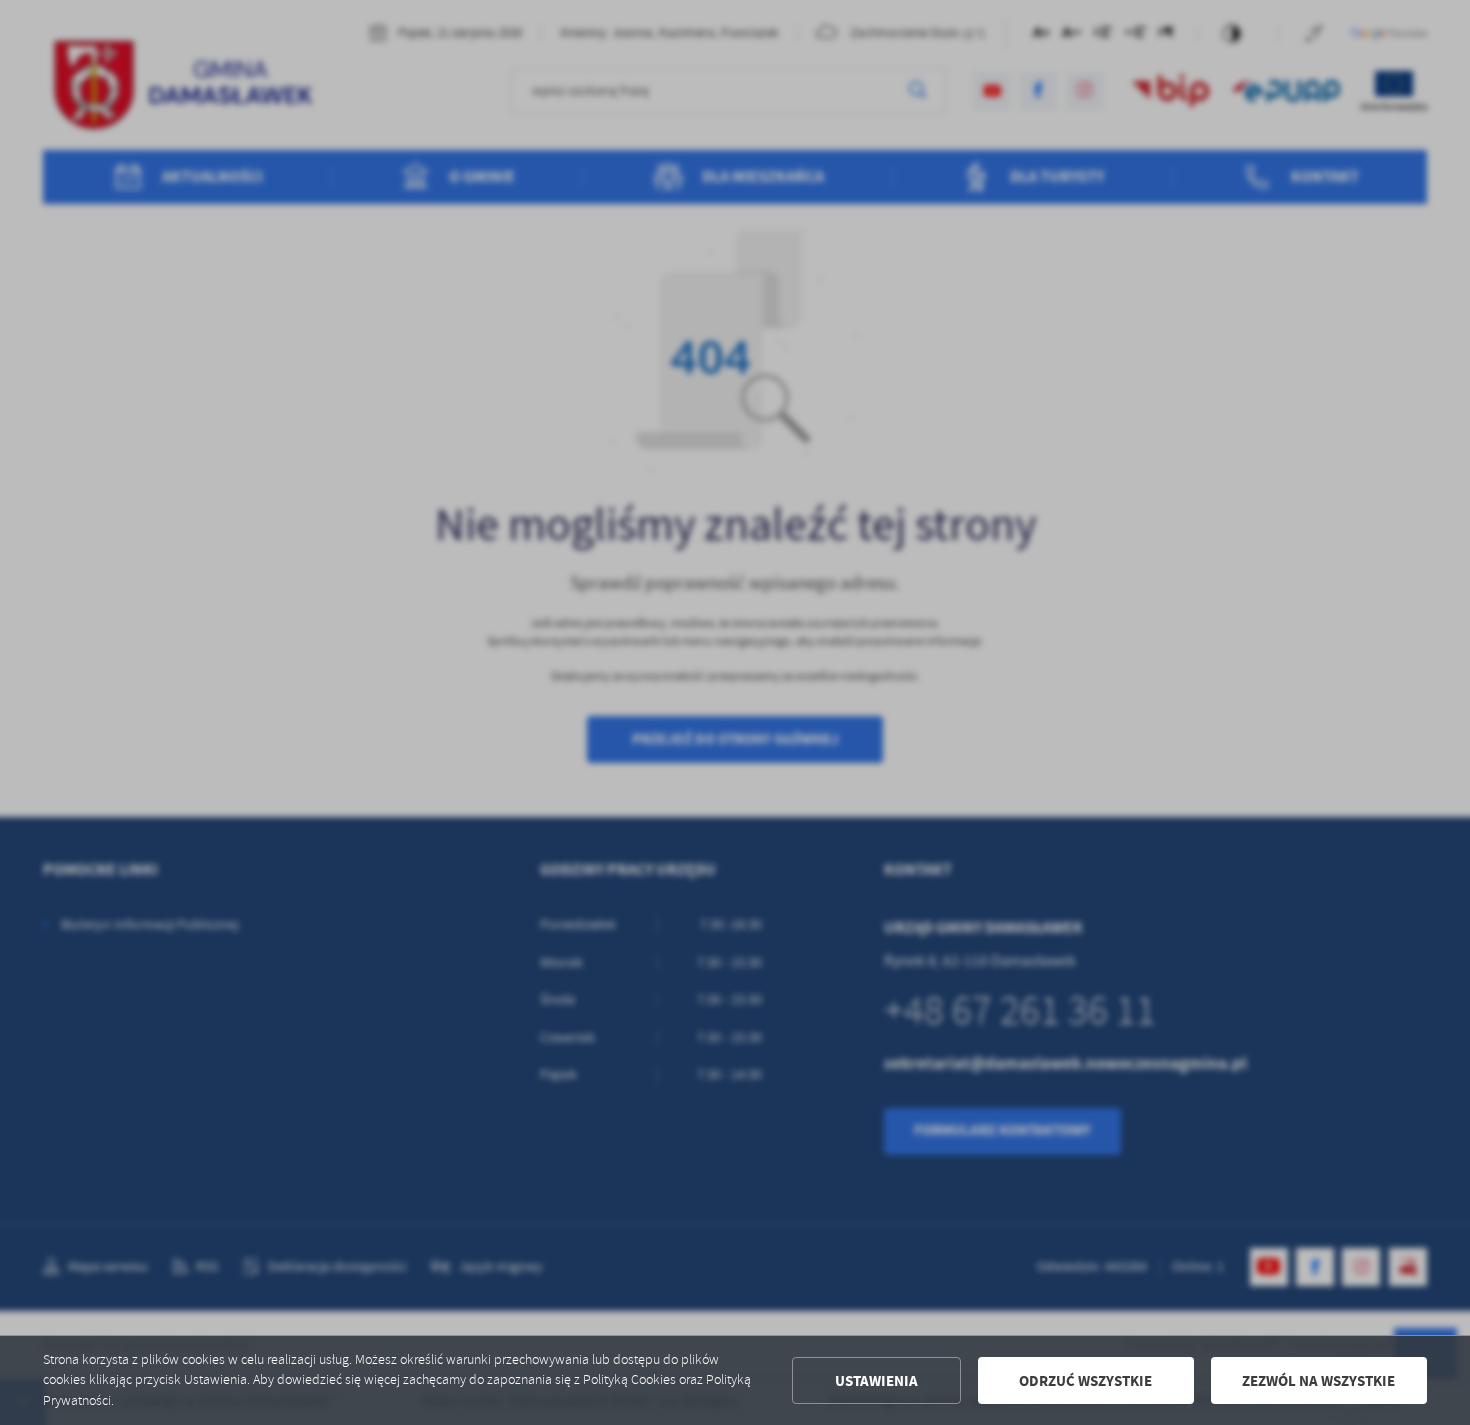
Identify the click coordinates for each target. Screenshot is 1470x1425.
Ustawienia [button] (876, 1381)
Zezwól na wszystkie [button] (1318, 1381)
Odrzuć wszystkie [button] (1085, 1381)
